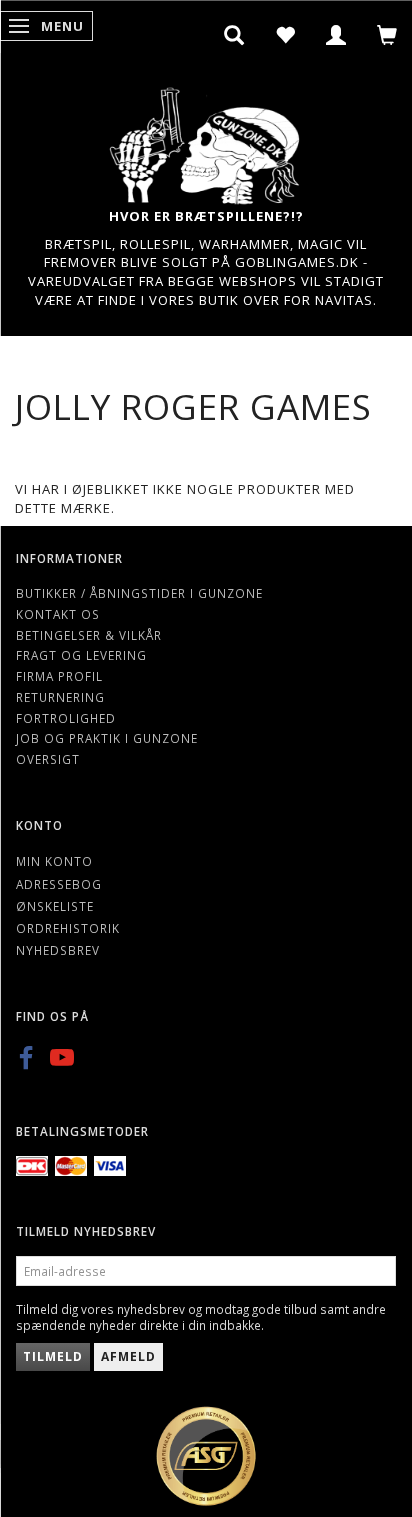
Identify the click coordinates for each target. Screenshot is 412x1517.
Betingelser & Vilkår (89, 635)
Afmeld (128, 1356)
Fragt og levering (81, 655)
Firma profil (59, 676)
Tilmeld (53, 1356)
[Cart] (387, 35)
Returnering (60, 697)
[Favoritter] (285, 35)
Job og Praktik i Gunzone (107, 738)
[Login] (336, 35)
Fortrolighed (66, 718)
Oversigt (48, 759)
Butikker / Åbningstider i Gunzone (139, 593)
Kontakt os (58, 614)
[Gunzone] (206, 140)
